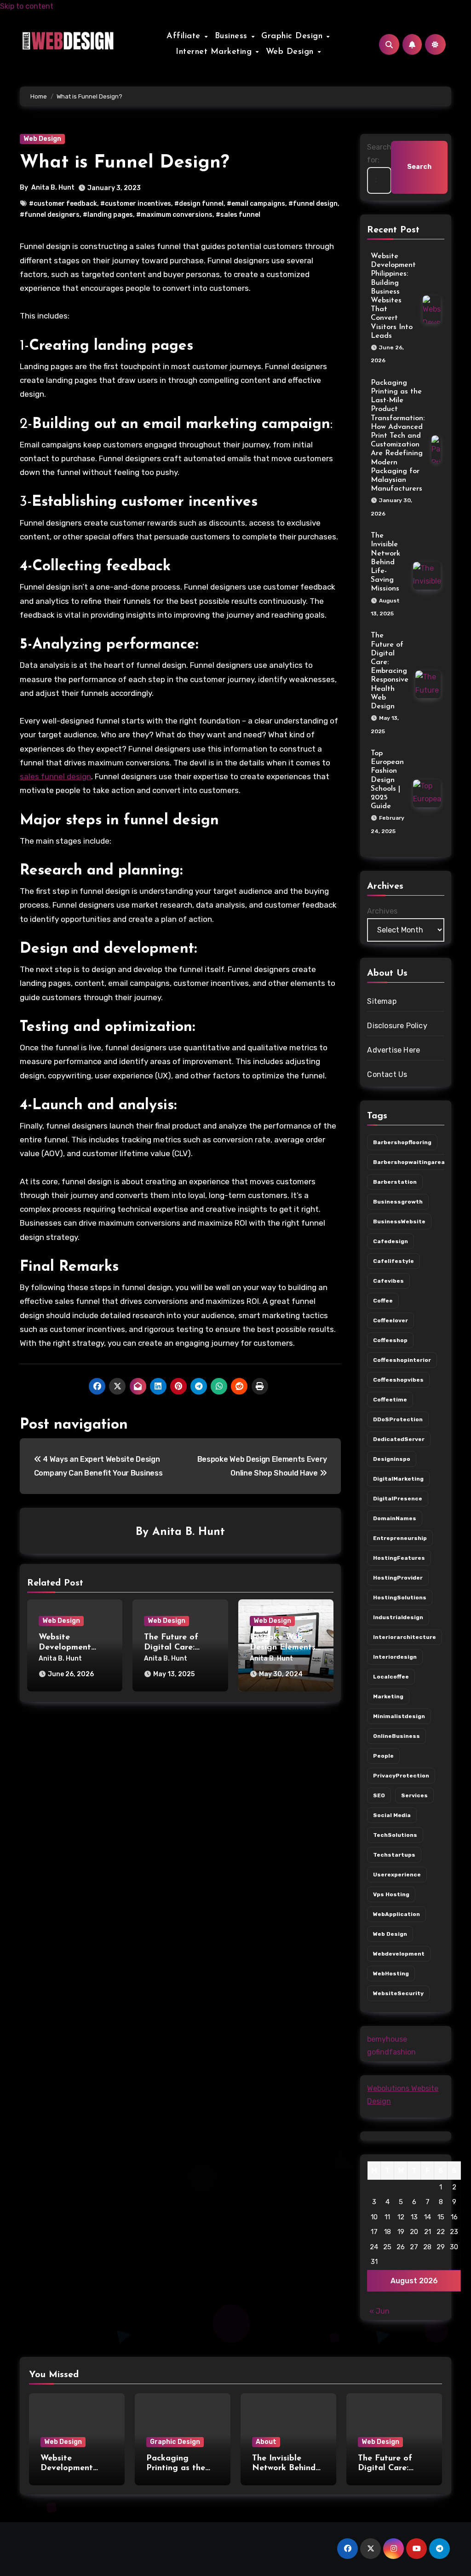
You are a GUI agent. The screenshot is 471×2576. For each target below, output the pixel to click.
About (266, 2442)
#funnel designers (50, 215)
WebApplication (396, 1914)
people (383, 1756)
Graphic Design (293, 36)
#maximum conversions (174, 215)
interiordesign (395, 1657)
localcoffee (391, 1677)
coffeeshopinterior (402, 1360)
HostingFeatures (399, 1558)
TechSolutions (395, 1835)
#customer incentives (136, 204)
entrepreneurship (400, 1538)
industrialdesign (398, 1617)
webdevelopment (399, 1954)
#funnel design (313, 204)
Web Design (291, 52)
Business (233, 36)
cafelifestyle (393, 1261)
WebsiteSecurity (398, 1993)
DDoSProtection (398, 1419)
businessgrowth (398, 1202)
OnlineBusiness (396, 1736)
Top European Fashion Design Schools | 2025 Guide (387, 780)
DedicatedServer (399, 1439)
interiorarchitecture (405, 1637)
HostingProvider (398, 1578)
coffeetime (390, 1400)
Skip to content (27, 6)
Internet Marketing (215, 52)
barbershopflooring (402, 1142)
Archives (382, 911)
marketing (388, 1696)
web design (390, 1934)
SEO (379, 1795)
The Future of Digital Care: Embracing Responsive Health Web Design (390, 671)
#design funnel (199, 204)
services (414, 1795)
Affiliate (185, 36)
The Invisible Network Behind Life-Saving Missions (385, 562)
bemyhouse (387, 2039)
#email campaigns (256, 204)
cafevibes (388, 1281)
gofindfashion (391, 2052)
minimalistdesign (399, 1716)
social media (392, 1815)
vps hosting (391, 1894)
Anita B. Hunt (53, 188)
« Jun (379, 2311)
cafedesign (391, 1241)
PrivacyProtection (401, 1776)
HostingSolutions (400, 1598)
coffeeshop (390, 1340)
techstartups (394, 1855)
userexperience (397, 1875)
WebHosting (391, 1974)
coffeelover (391, 1320)
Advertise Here (393, 1050)
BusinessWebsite (399, 1221)
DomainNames (395, 1518)
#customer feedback (63, 204)
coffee (383, 1301)
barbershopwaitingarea (409, 1162)
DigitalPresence (398, 1499)
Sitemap (382, 1001)
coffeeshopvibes (398, 1380)
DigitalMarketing (398, 1479)
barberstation (395, 1182)
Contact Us (387, 1074)
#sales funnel (238, 215)
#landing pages (108, 215)
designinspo (392, 1459)
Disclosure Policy (397, 1026)
